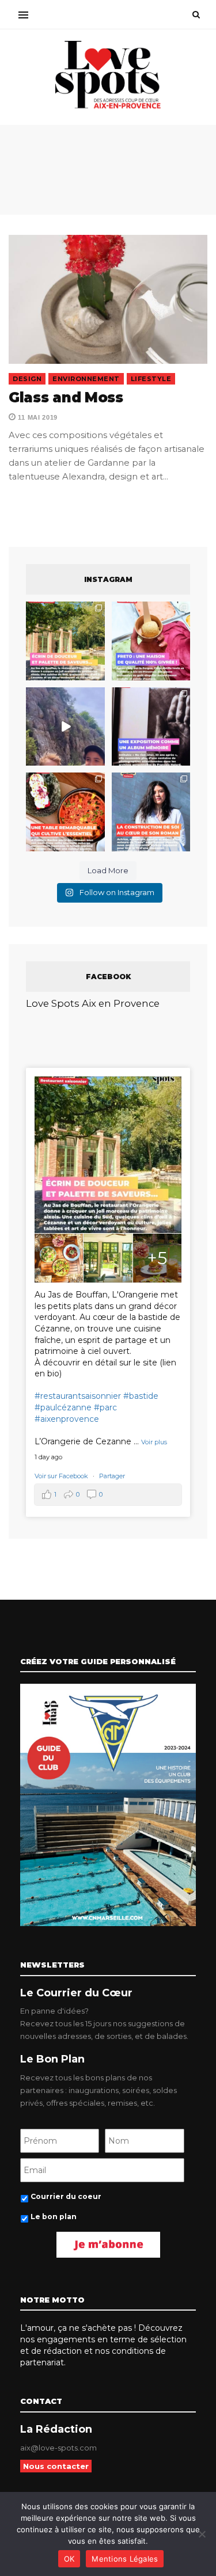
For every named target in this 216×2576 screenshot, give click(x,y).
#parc (105, 1407)
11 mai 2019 (37, 417)
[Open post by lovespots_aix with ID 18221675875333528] (65, 641)
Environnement (86, 379)
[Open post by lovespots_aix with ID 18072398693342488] (151, 812)
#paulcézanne (63, 1407)
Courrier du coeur (66, 2196)
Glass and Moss (66, 397)
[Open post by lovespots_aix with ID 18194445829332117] (65, 812)
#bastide (141, 1396)
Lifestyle (151, 379)
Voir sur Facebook (62, 1476)
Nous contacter (56, 2466)
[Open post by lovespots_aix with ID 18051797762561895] (65, 727)
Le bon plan (54, 2217)
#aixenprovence (67, 1419)
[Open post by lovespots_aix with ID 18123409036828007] (151, 727)
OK (69, 2559)
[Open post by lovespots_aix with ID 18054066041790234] (151, 641)
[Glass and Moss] (108, 299)
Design (27, 379)
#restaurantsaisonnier (78, 1396)
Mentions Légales (125, 2559)
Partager (112, 1476)
